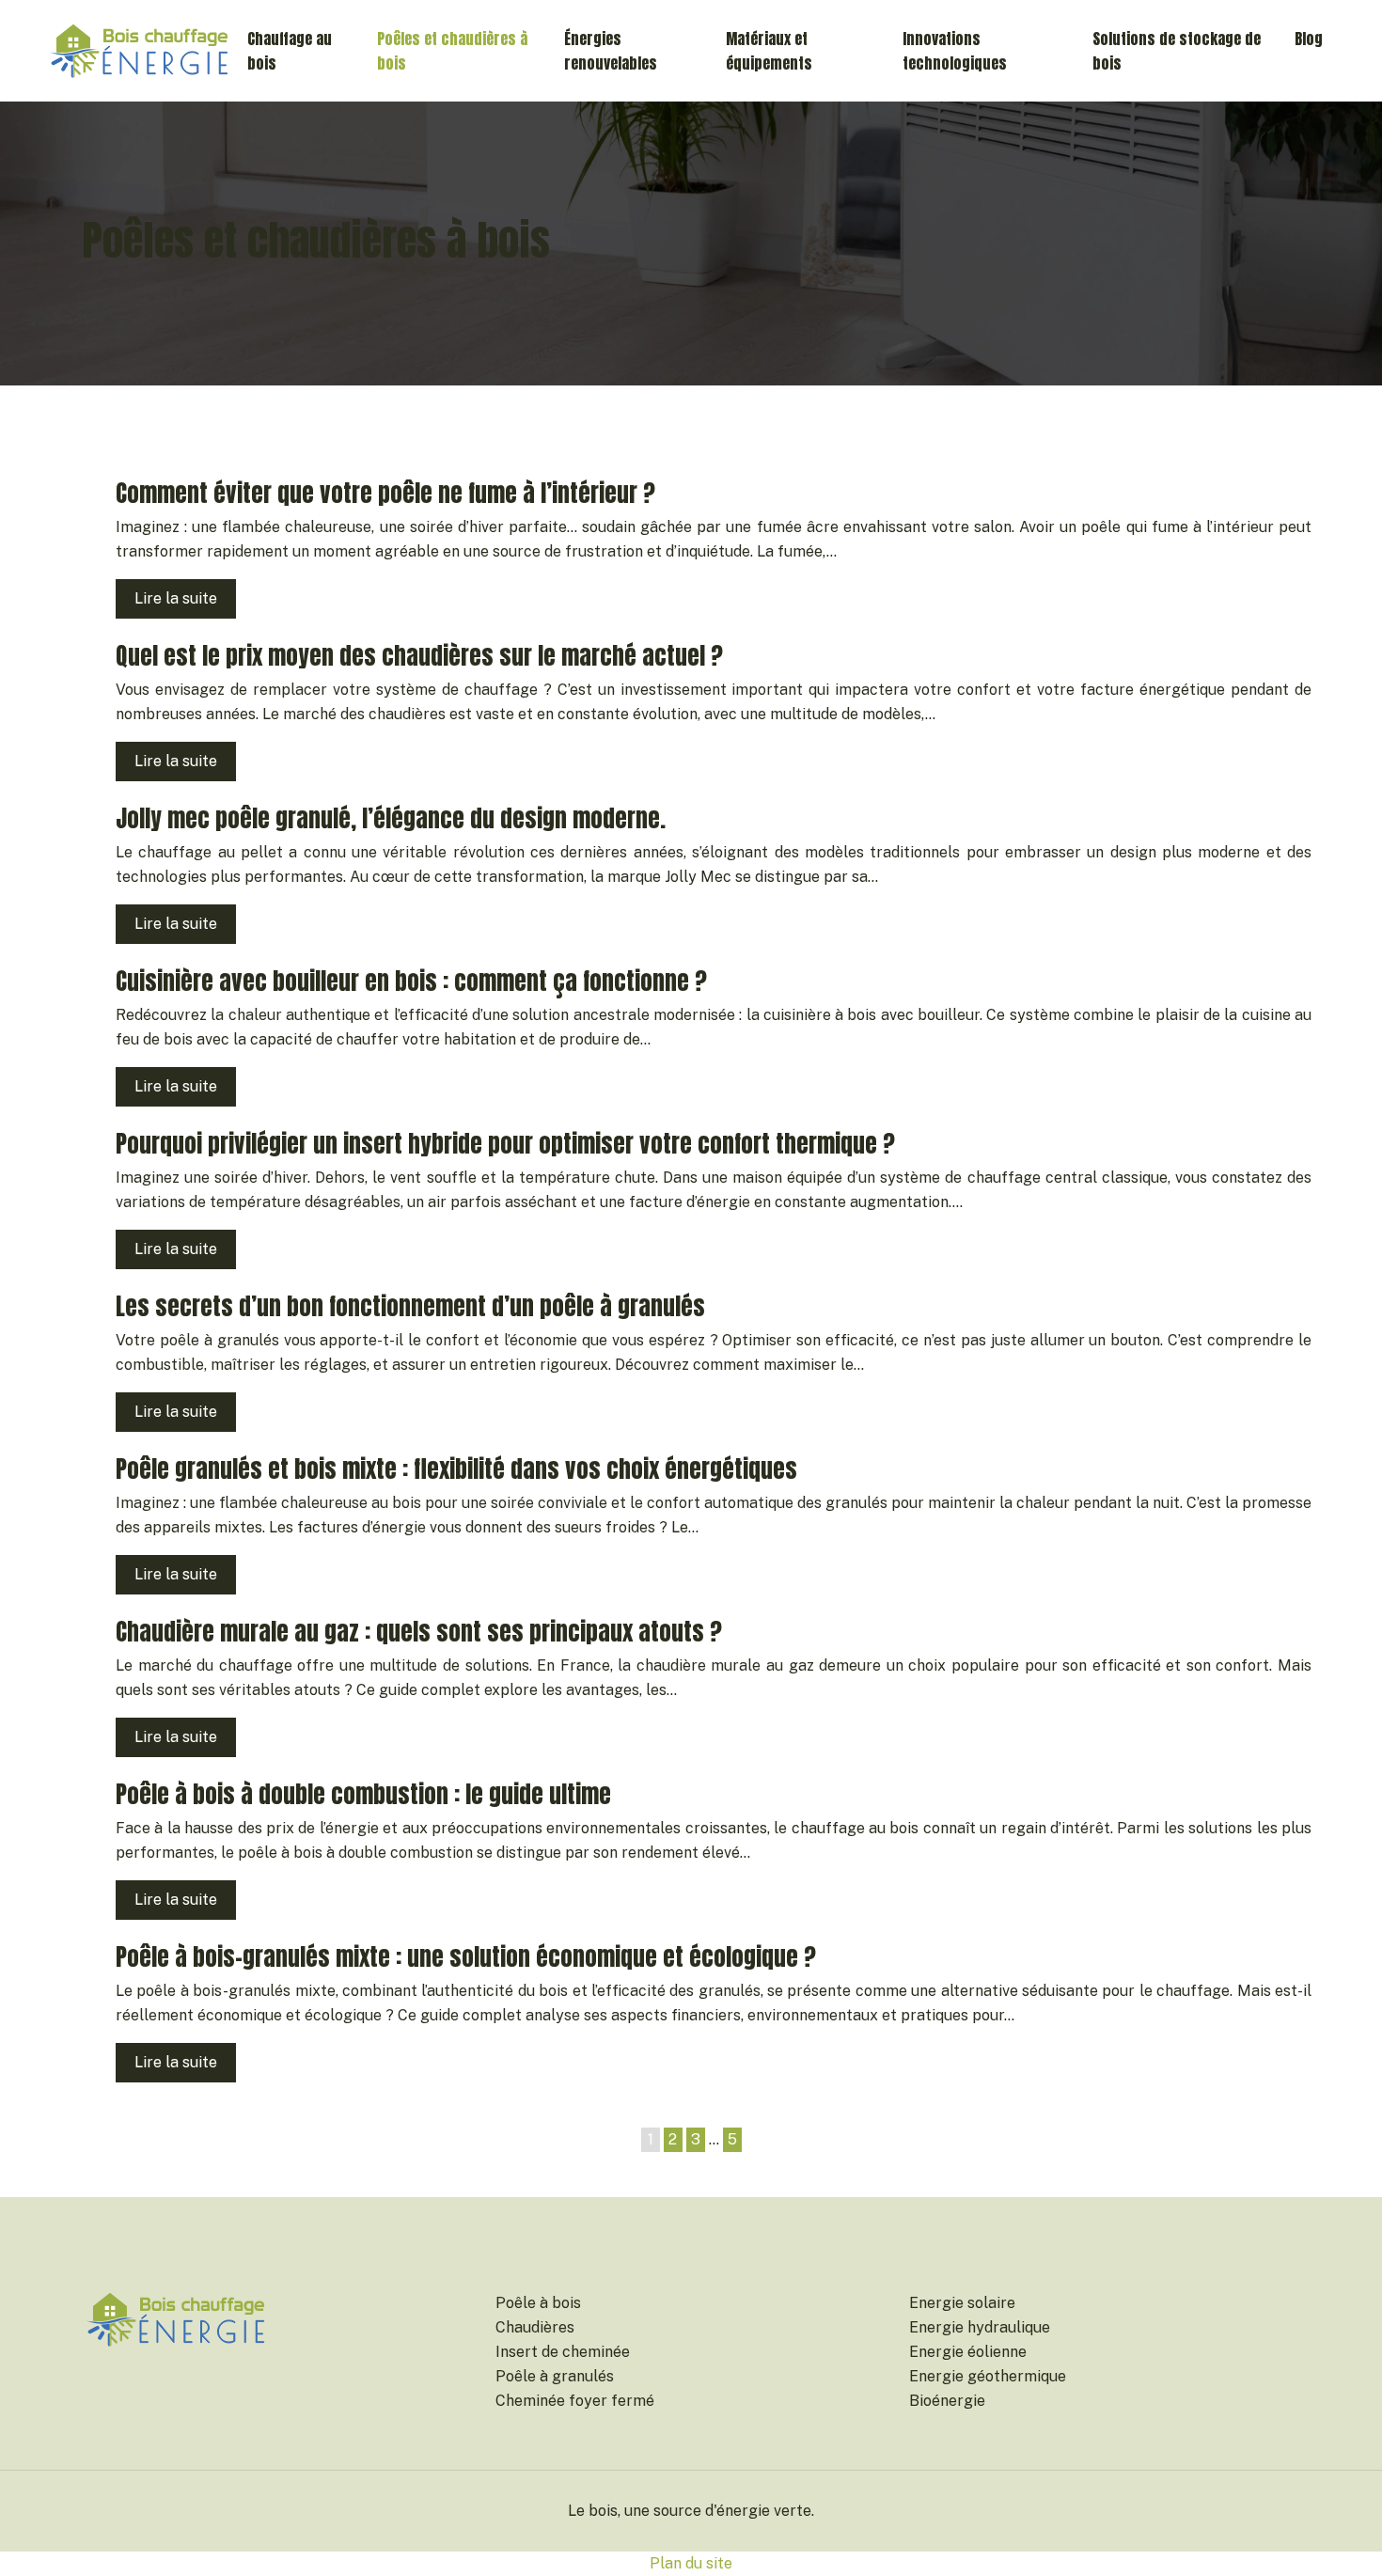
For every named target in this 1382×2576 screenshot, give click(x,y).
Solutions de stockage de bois (1177, 51)
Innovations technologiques (955, 51)
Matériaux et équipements (769, 51)
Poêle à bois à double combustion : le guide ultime (363, 1794)
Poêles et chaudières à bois (452, 51)
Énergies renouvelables (611, 51)
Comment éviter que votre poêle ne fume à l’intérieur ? (385, 493)
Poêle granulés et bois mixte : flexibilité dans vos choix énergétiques (456, 1469)
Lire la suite (176, 598)
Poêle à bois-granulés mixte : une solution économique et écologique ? (466, 1957)
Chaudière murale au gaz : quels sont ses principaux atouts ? (419, 1632)
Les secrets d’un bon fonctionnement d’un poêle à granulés (410, 1306)
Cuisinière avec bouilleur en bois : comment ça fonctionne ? (411, 981)
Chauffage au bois (290, 51)
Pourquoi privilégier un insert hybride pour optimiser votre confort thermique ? (505, 1144)
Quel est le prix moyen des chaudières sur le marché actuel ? (419, 656)
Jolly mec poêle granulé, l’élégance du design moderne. (391, 818)
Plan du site (691, 2563)
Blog (1309, 39)
